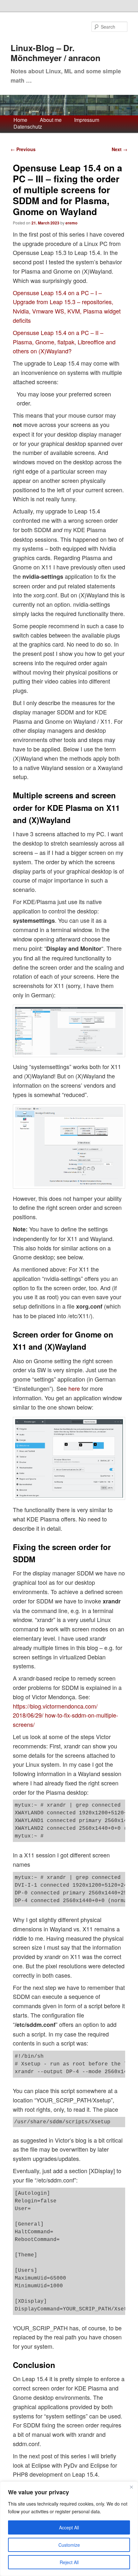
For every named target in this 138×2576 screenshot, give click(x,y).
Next (120, 149)
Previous (23, 149)
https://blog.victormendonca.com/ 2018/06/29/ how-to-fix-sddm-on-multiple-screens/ (65, 1715)
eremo (71, 223)
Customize (69, 2545)
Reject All (69, 2562)
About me (51, 120)
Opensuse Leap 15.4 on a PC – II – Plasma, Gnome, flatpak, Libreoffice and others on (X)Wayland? (64, 342)
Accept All (69, 2527)
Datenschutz (28, 127)
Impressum (87, 120)
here (74, 1388)
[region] (69, 2529)
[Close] (131, 2487)
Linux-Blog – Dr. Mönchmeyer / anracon (56, 53)
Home (20, 120)
